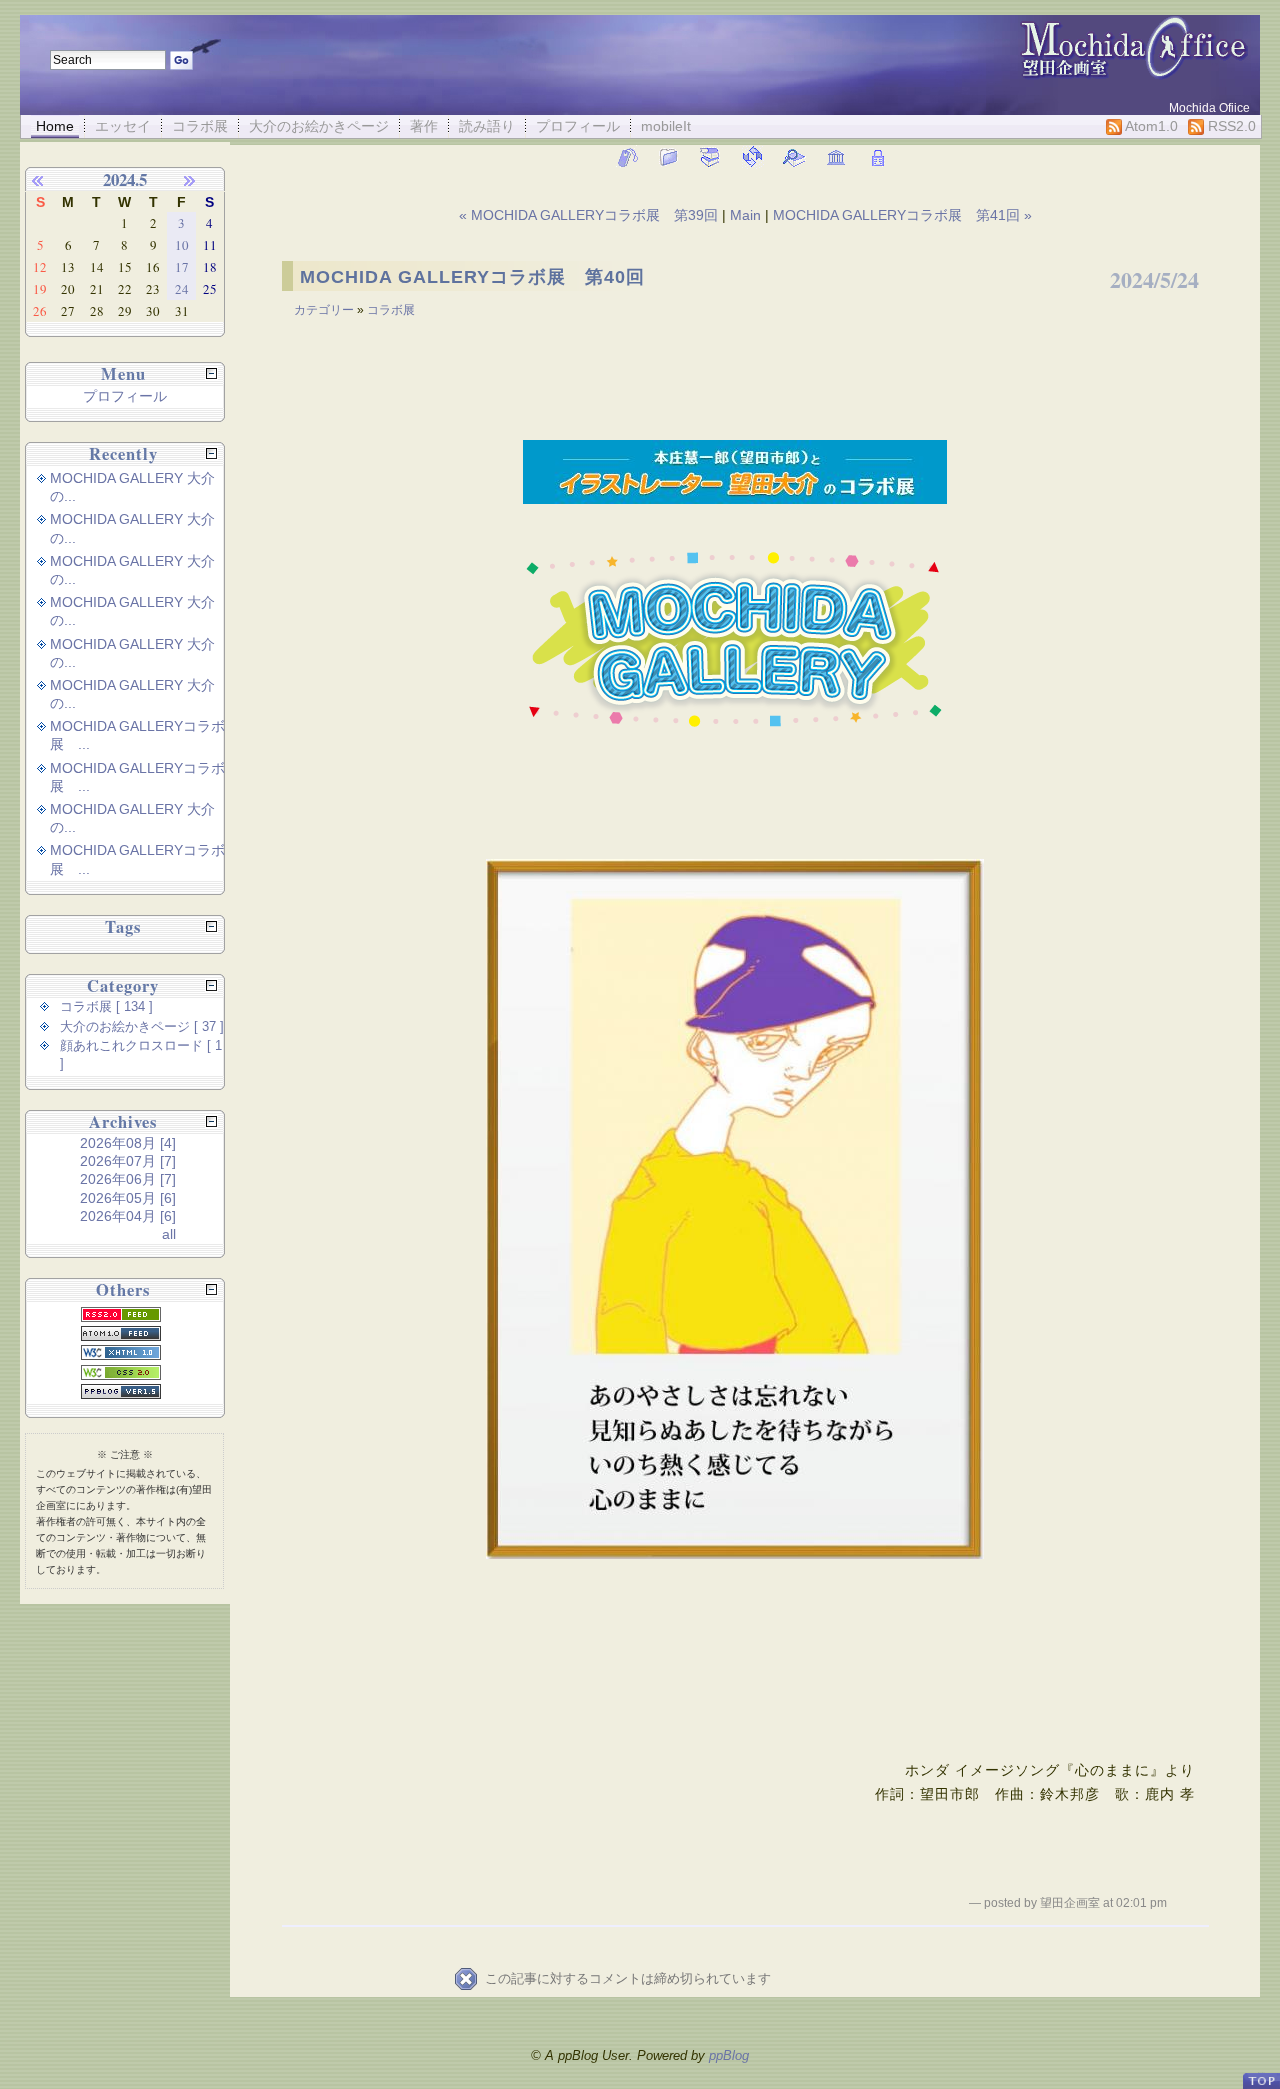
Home (55, 126)
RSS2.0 (1230, 126)
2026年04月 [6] (128, 1216)
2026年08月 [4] (128, 1143)
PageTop (1261, 2072)
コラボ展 (200, 126)
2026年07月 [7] (128, 1161)
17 (182, 267)
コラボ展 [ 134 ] (106, 1007)
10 (182, 245)
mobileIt (666, 126)
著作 (424, 126)
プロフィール (578, 126)
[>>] (201, 180)
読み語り (487, 126)
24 (182, 289)
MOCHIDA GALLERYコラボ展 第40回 (472, 277)
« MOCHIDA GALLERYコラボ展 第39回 (590, 215)
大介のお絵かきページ (319, 126)
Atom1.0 (1150, 126)
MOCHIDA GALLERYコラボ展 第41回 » (902, 215)
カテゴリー (325, 310)
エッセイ (123, 126)
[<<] (49, 180)
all (169, 1234)
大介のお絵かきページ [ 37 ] (142, 1027)
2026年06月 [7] (128, 1179)
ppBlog (729, 2055)
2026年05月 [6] (128, 1198)
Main (745, 215)
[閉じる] (211, 373)
